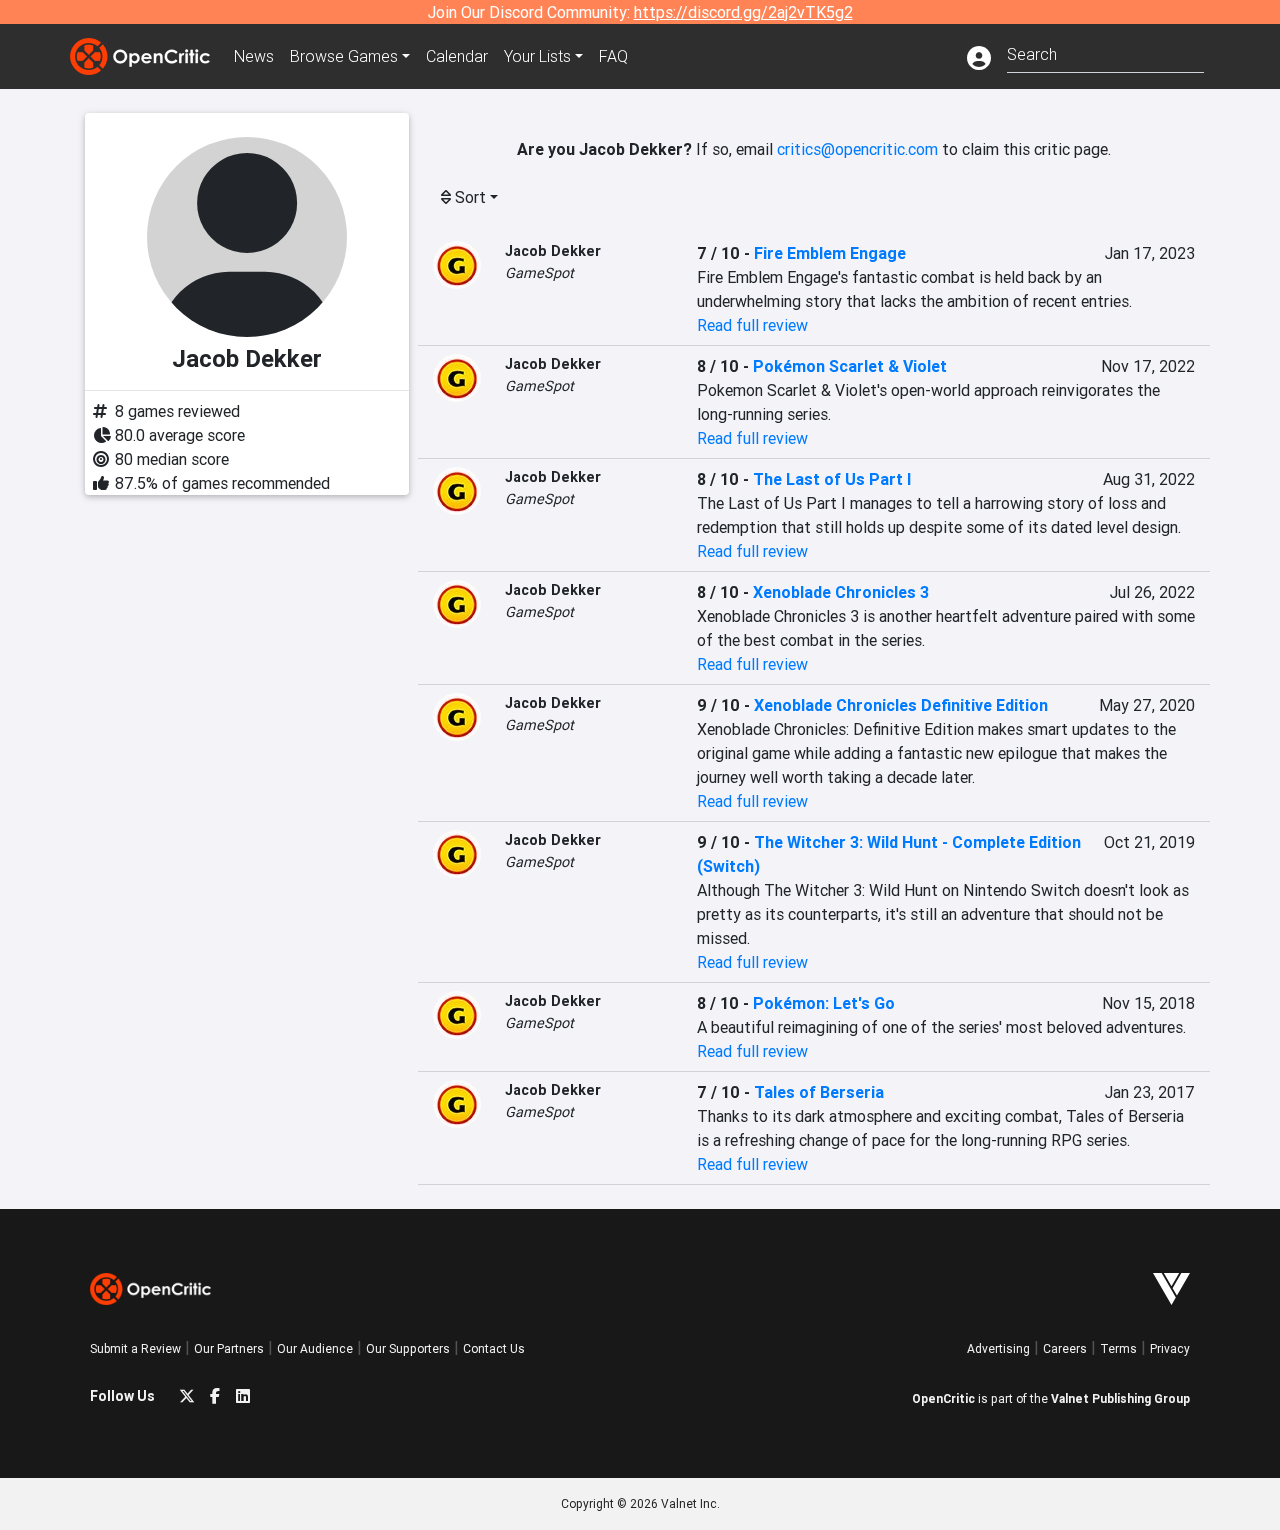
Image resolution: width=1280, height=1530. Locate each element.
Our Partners (229, 1348)
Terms (1118, 1348)
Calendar (457, 56)
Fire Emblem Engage (830, 253)
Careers (1065, 1348)
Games (344, 56)
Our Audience (315, 1348)
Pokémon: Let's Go (824, 1003)
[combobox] (1105, 52)
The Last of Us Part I (832, 479)
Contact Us (494, 1348)
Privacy (1170, 1348)
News (254, 56)
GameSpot (539, 273)
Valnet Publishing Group (1120, 1398)
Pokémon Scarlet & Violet (850, 366)
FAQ (613, 56)
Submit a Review (135, 1348)
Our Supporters (408, 1348)
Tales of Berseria (819, 1092)
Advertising (998, 1348)
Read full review (752, 325)
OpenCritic (943, 1398)
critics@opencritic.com (857, 149)
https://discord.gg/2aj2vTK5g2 (743, 12)
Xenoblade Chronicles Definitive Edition (901, 705)
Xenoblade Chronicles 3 (841, 592)
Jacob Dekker (553, 251)
